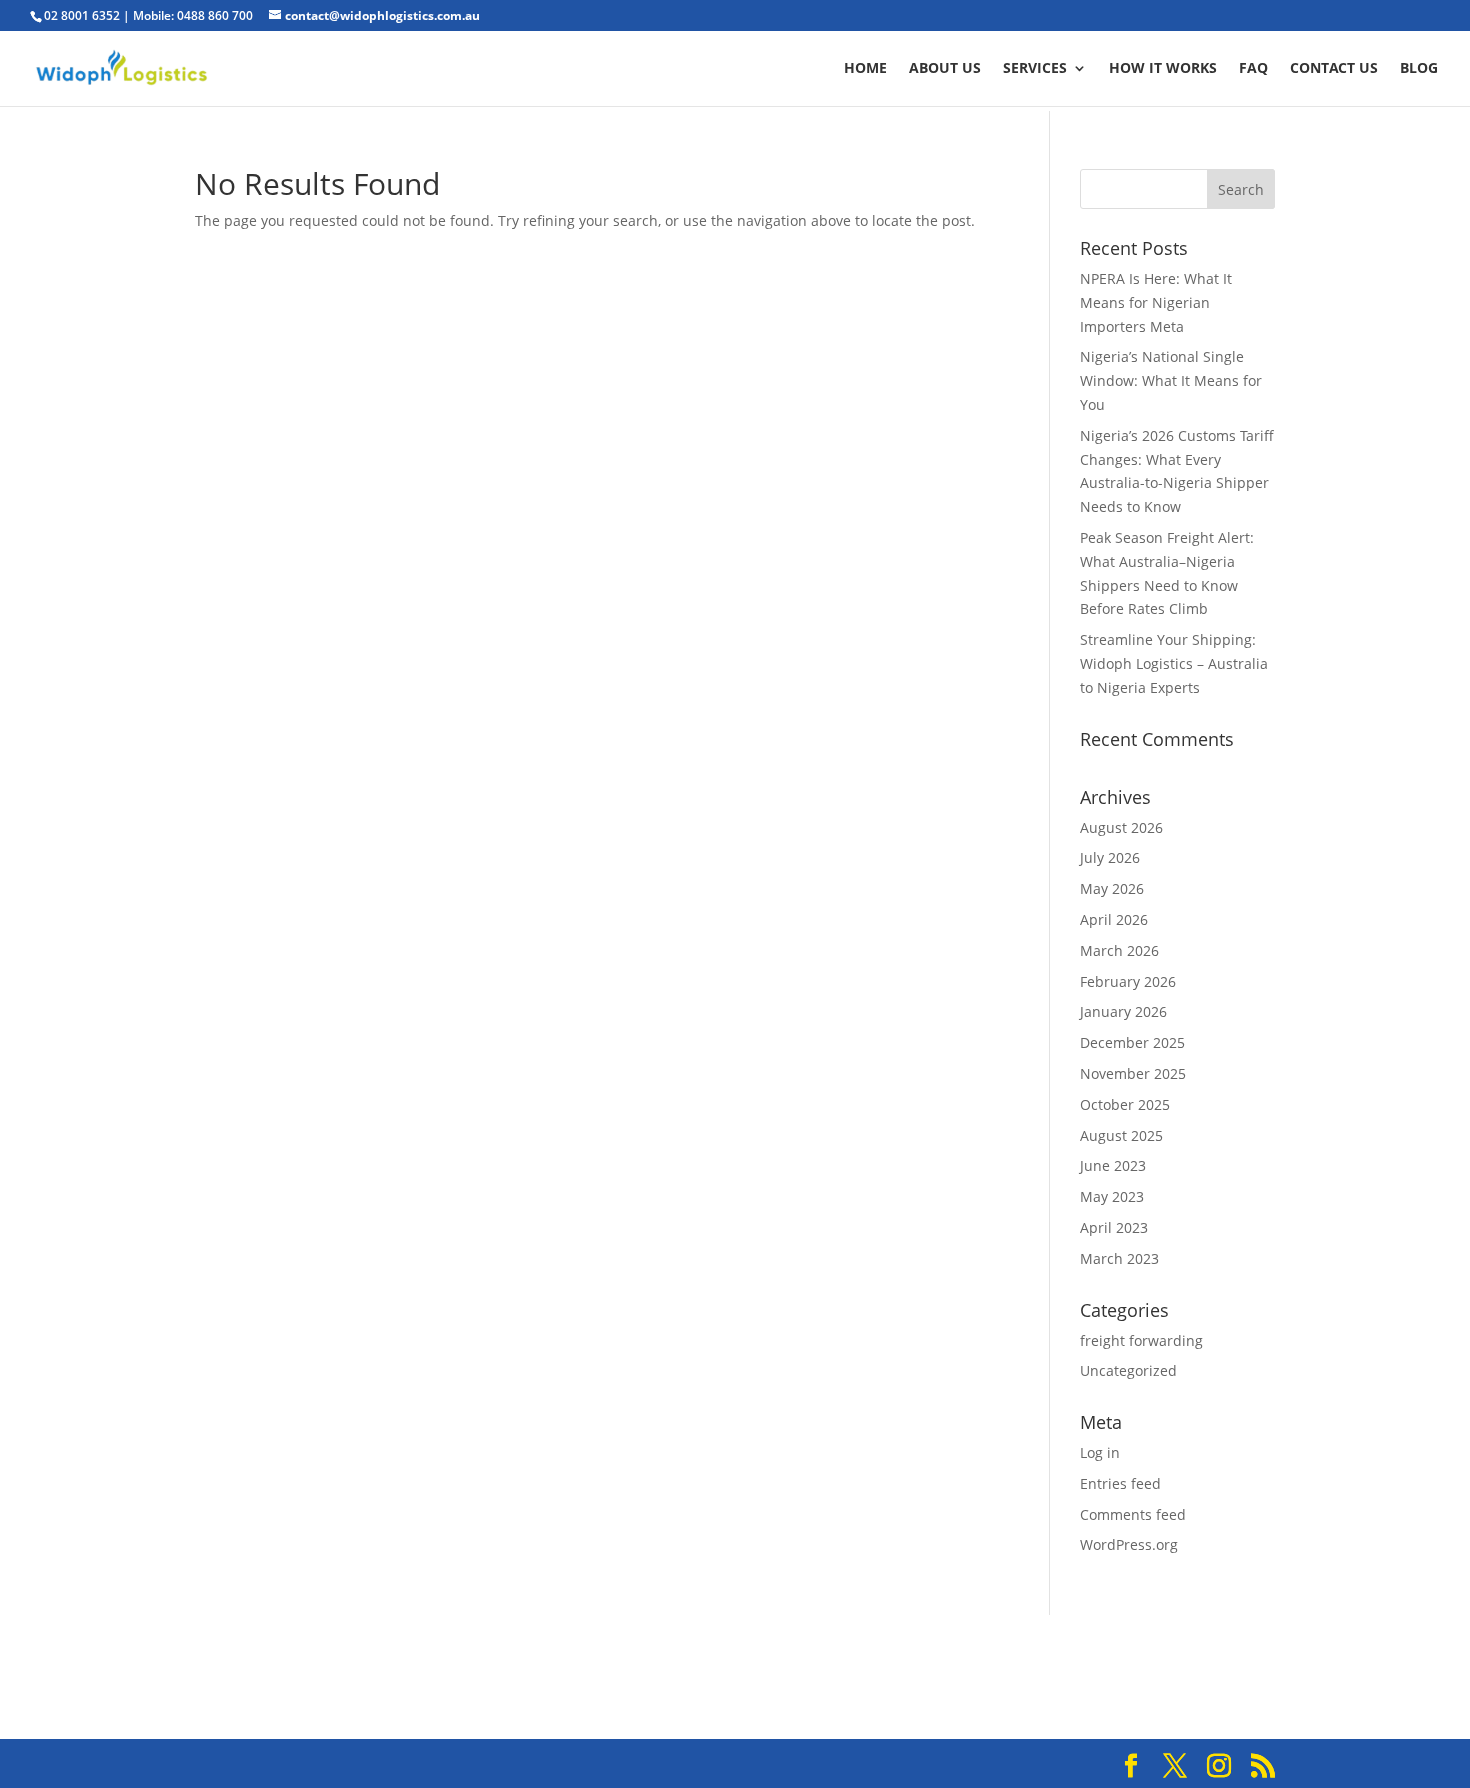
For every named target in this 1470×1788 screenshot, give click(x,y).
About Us (945, 69)
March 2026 (1119, 950)
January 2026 (1123, 1011)
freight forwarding (1141, 1340)
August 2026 (1121, 827)
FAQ (1253, 69)
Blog (1419, 69)
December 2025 (1132, 1042)
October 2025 (1125, 1104)
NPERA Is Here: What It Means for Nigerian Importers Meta (1156, 302)
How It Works (1163, 69)
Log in (1100, 1452)
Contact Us (1334, 69)
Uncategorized (1128, 1370)
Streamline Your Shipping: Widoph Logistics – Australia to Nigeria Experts (1174, 663)
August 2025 (1121, 1135)
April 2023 (1114, 1227)
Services (1035, 69)
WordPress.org (1129, 1544)
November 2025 (1133, 1073)
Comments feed (1133, 1514)
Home (865, 69)
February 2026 (1128, 981)
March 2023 (1119, 1258)
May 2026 (1112, 888)
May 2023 (1112, 1196)
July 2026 (1110, 857)
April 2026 (1114, 919)
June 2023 (1113, 1165)
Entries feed (1120, 1483)
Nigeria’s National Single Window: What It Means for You (1171, 380)
